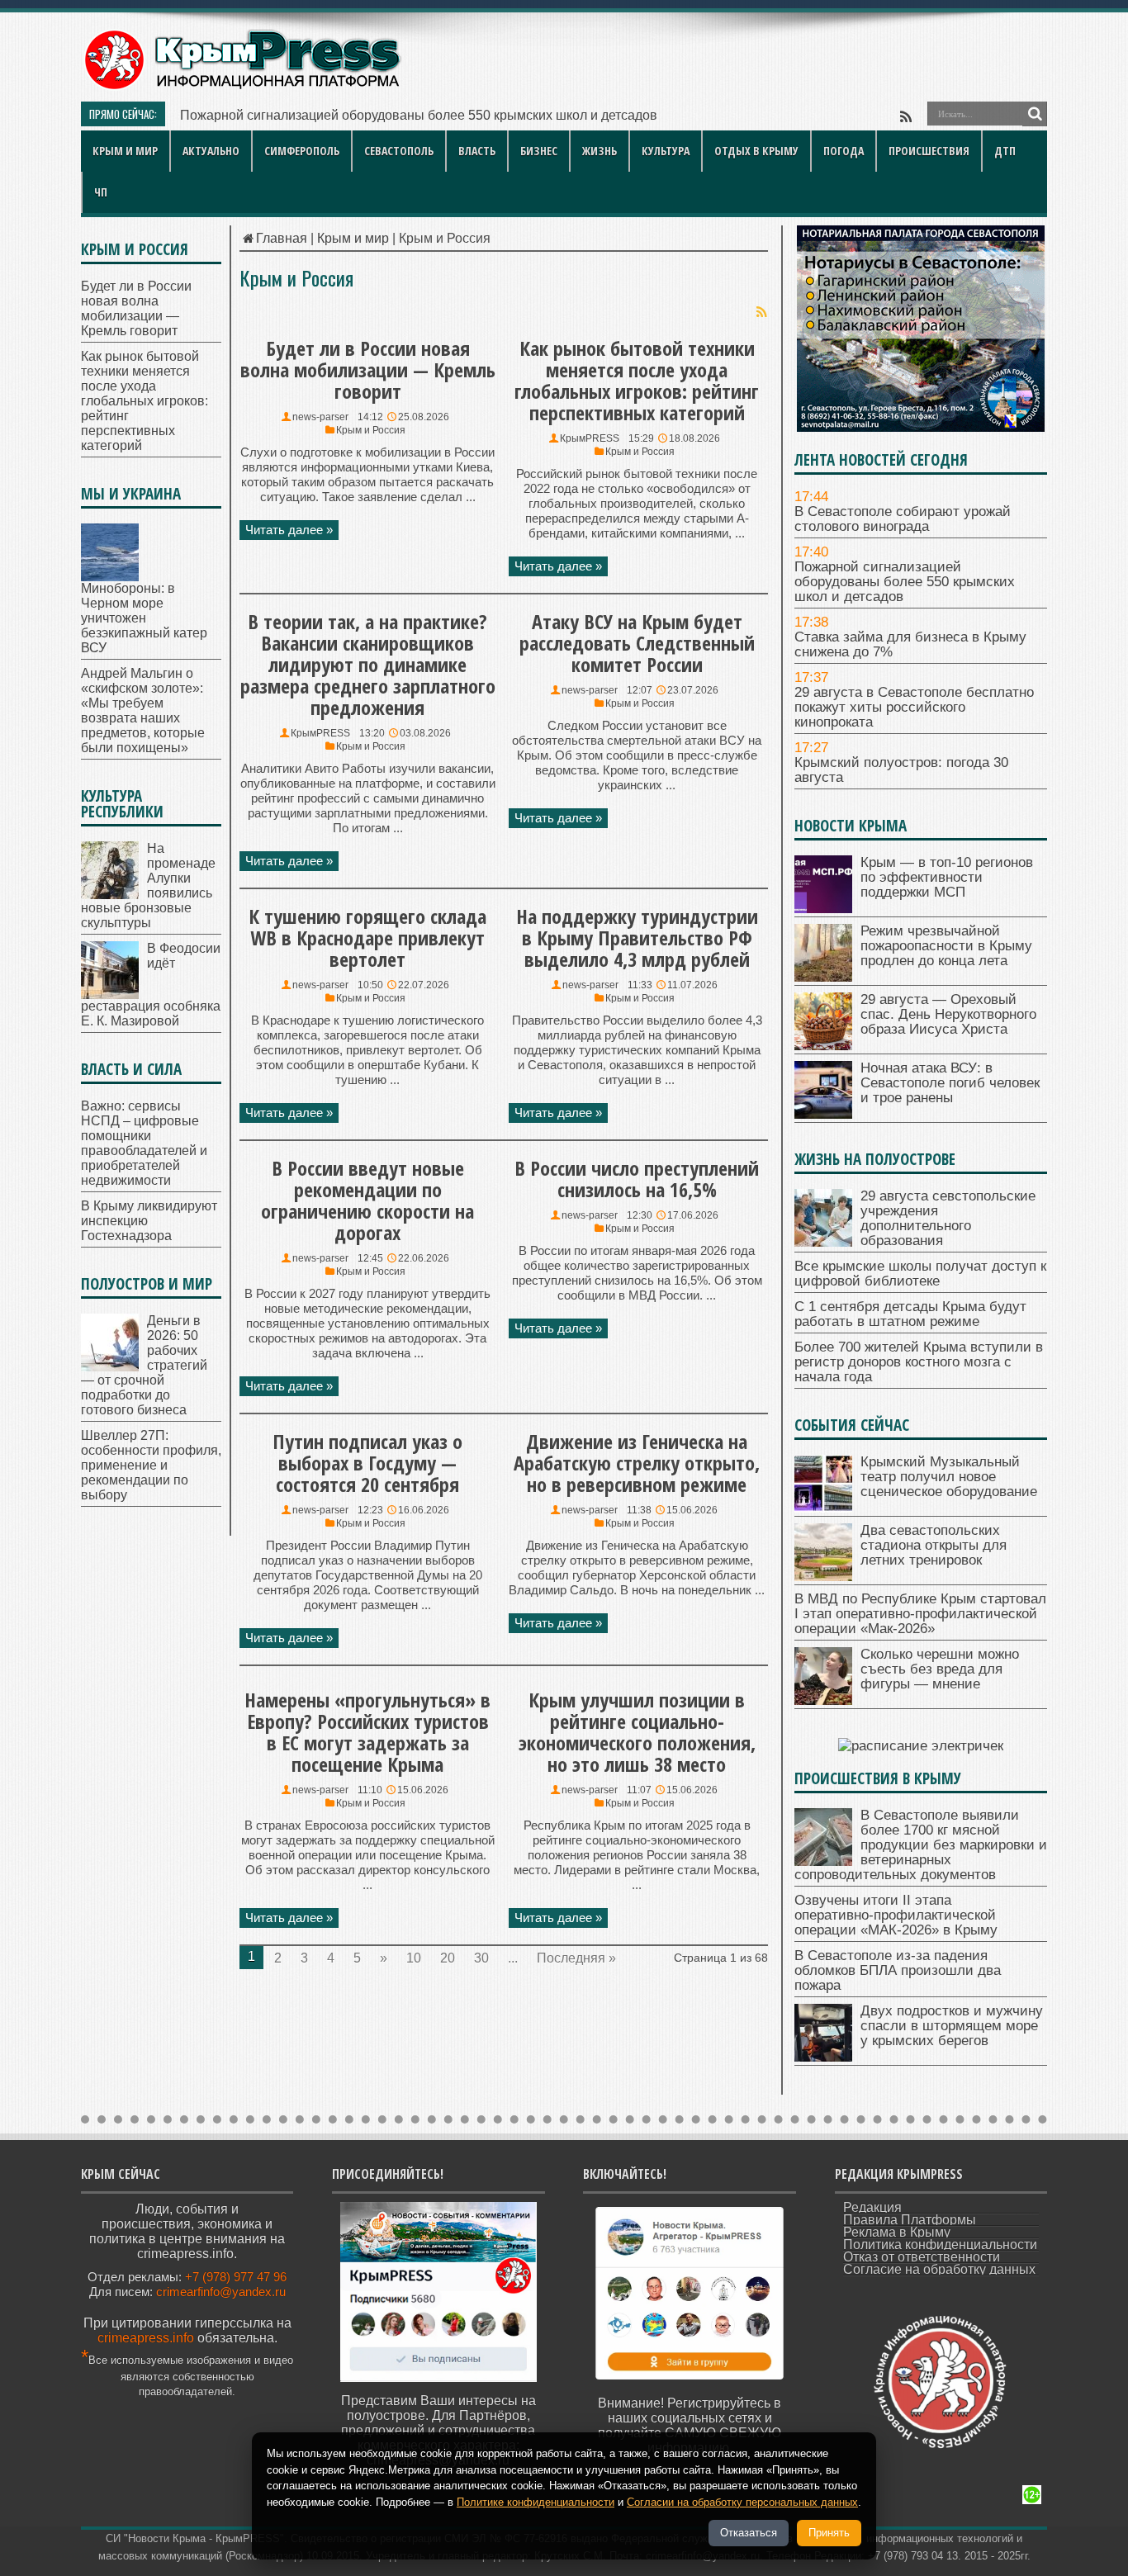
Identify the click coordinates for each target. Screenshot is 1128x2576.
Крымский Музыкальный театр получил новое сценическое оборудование (949, 1477)
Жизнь (600, 151)
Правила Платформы (910, 2220)
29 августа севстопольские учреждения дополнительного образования (948, 1218)
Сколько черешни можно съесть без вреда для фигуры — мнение (940, 1669)
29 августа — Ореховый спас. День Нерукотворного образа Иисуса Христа (948, 1014)
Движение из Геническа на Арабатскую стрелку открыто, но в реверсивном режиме (637, 1463)
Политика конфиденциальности (940, 2245)
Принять (829, 2533)
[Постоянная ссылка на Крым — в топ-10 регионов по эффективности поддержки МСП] (823, 909)
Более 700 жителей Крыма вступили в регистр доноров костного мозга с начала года (919, 1362)
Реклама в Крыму (897, 2232)
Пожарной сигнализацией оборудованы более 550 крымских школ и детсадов (905, 582)
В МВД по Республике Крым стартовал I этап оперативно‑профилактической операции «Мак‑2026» (920, 1614)
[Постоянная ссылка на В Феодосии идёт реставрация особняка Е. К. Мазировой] (110, 994)
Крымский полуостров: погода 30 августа (901, 770)
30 (481, 1958)
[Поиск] (1035, 114)
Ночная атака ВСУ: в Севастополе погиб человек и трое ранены (950, 1083)
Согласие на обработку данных (939, 2269)
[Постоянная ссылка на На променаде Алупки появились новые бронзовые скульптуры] (110, 895)
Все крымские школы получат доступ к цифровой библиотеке (920, 1274)
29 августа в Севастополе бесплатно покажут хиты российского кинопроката (914, 707)
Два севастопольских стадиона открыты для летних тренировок (934, 1545)
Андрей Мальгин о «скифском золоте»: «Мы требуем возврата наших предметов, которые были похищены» (143, 710)
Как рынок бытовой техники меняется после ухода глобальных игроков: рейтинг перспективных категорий (637, 380)
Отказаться (749, 2533)
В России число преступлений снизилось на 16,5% (637, 1179)
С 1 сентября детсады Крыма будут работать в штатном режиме (910, 1314)
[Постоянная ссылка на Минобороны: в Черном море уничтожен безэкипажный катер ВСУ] (110, 577)
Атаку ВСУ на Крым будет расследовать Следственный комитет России (637, 643)
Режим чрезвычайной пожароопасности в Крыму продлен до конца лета (946, 946)
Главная (282, 238)
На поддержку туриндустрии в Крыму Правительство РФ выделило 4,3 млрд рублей (637, 938)
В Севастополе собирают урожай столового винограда (903, 519)
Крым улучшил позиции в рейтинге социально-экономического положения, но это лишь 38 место (637, 1732)
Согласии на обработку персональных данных (742, 2502)
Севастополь (399, 151)
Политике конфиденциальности (536, 2502)
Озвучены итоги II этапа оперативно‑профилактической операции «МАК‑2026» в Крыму (896, 1915)
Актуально (211, 151)
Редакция (872, 2207)
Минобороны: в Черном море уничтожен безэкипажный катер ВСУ (144, 618)
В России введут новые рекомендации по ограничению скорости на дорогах (367, 1200)
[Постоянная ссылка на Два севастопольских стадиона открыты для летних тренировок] (823, 1577)
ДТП (1005, 151)
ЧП (101, 192)
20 (448, 1958)
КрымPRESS (590, 438)
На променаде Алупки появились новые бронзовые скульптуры (148, 885)
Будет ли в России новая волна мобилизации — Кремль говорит (368, 369)
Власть (477, 151)
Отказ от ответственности (922, 2257)
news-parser (320, 417)
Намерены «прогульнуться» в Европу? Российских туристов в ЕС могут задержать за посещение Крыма (367, 1732)
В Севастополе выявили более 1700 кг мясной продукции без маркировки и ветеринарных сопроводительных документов (921, 1845)
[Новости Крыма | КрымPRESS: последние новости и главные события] (242, 87)
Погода (844, 151)
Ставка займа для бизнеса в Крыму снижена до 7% (910, 644)
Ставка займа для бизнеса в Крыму (289, 115)
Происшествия (929, 151)
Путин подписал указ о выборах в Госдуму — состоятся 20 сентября (367, 1463)
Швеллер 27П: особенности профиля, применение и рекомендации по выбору (151, 1465)
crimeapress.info (146, 2338)
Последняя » (576, 1958)
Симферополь (302, 151)
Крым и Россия (371, 430)
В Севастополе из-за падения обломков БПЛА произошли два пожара (898, 1970)
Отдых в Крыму (756, 151)
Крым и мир (125, 151)
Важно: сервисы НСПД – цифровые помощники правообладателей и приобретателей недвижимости (144, 1143)
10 (414, 1958)
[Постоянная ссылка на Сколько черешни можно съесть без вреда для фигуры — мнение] (823, 1700)
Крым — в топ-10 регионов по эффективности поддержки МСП (947, 877)
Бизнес (539, 151)
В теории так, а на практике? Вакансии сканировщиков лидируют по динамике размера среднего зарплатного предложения (368, 664)
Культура (666, 151)
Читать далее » (289, 530)
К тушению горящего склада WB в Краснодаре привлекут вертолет (367, 938)
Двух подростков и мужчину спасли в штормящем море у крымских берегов (952, 2026)
